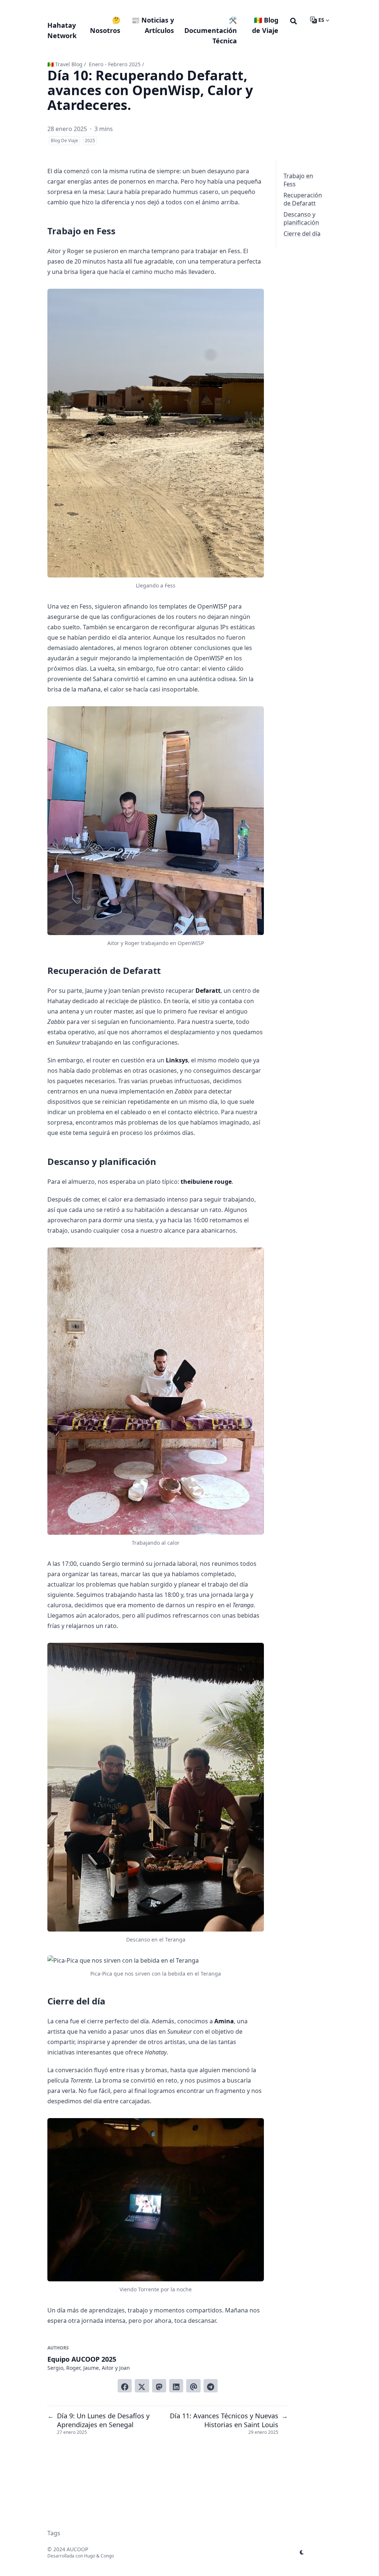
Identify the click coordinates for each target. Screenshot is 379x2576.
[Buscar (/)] (294, 20)
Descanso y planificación (301, 218)
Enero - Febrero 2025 (115, 64)
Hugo (90, 2556)
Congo (107, 2556)
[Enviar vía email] (193, 2386)
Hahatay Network (62, 30)
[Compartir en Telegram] (211, 2386)
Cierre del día (302, 234)
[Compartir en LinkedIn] (176, 2386)
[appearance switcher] (302, 2552)
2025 (90, 140)
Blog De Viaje (64, 140)
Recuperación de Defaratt (303, 199)
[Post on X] (142, 2386)
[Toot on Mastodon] (159, 2386)
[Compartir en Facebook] (125, 2386)
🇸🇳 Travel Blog (65, 64)
